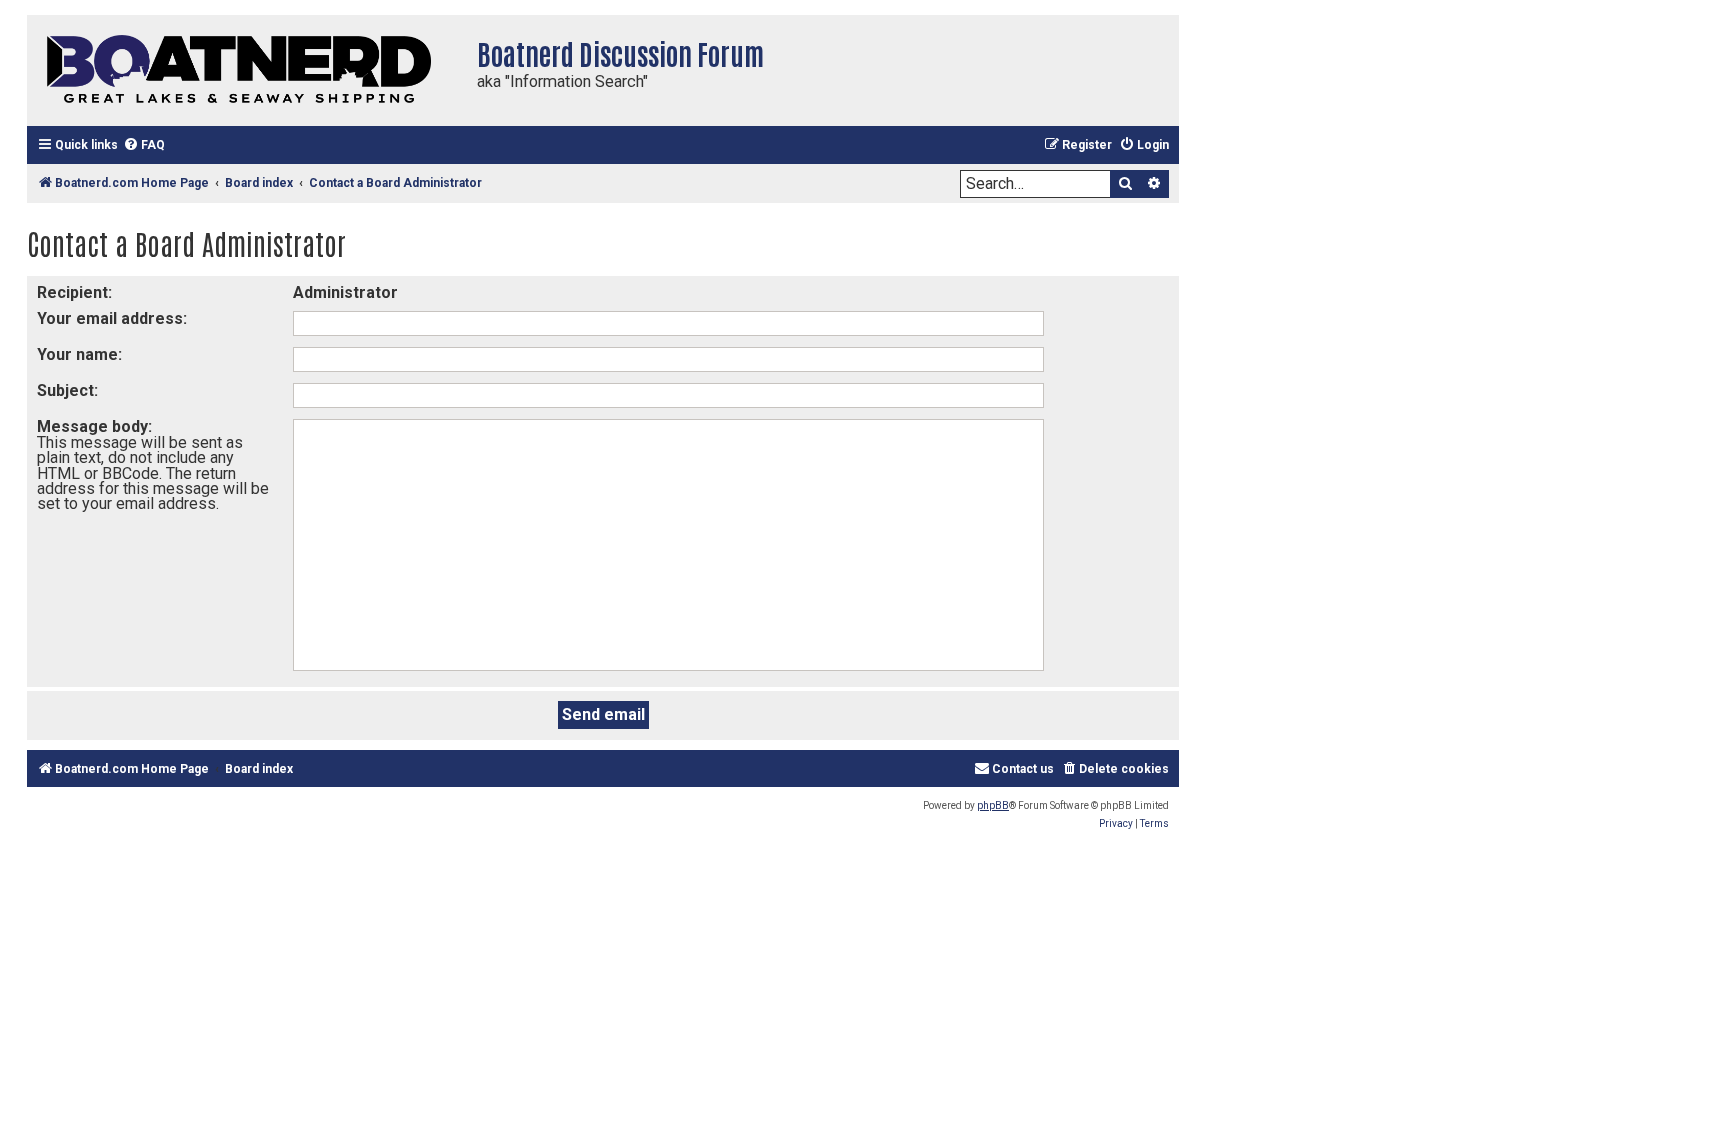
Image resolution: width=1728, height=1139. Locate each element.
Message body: (94, 426)
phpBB (993, 805)
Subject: (67, 390)
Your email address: (112, 318)
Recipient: (74, 292)
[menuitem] (144, 145)
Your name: (79, 354)
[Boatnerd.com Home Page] (247, 70)
